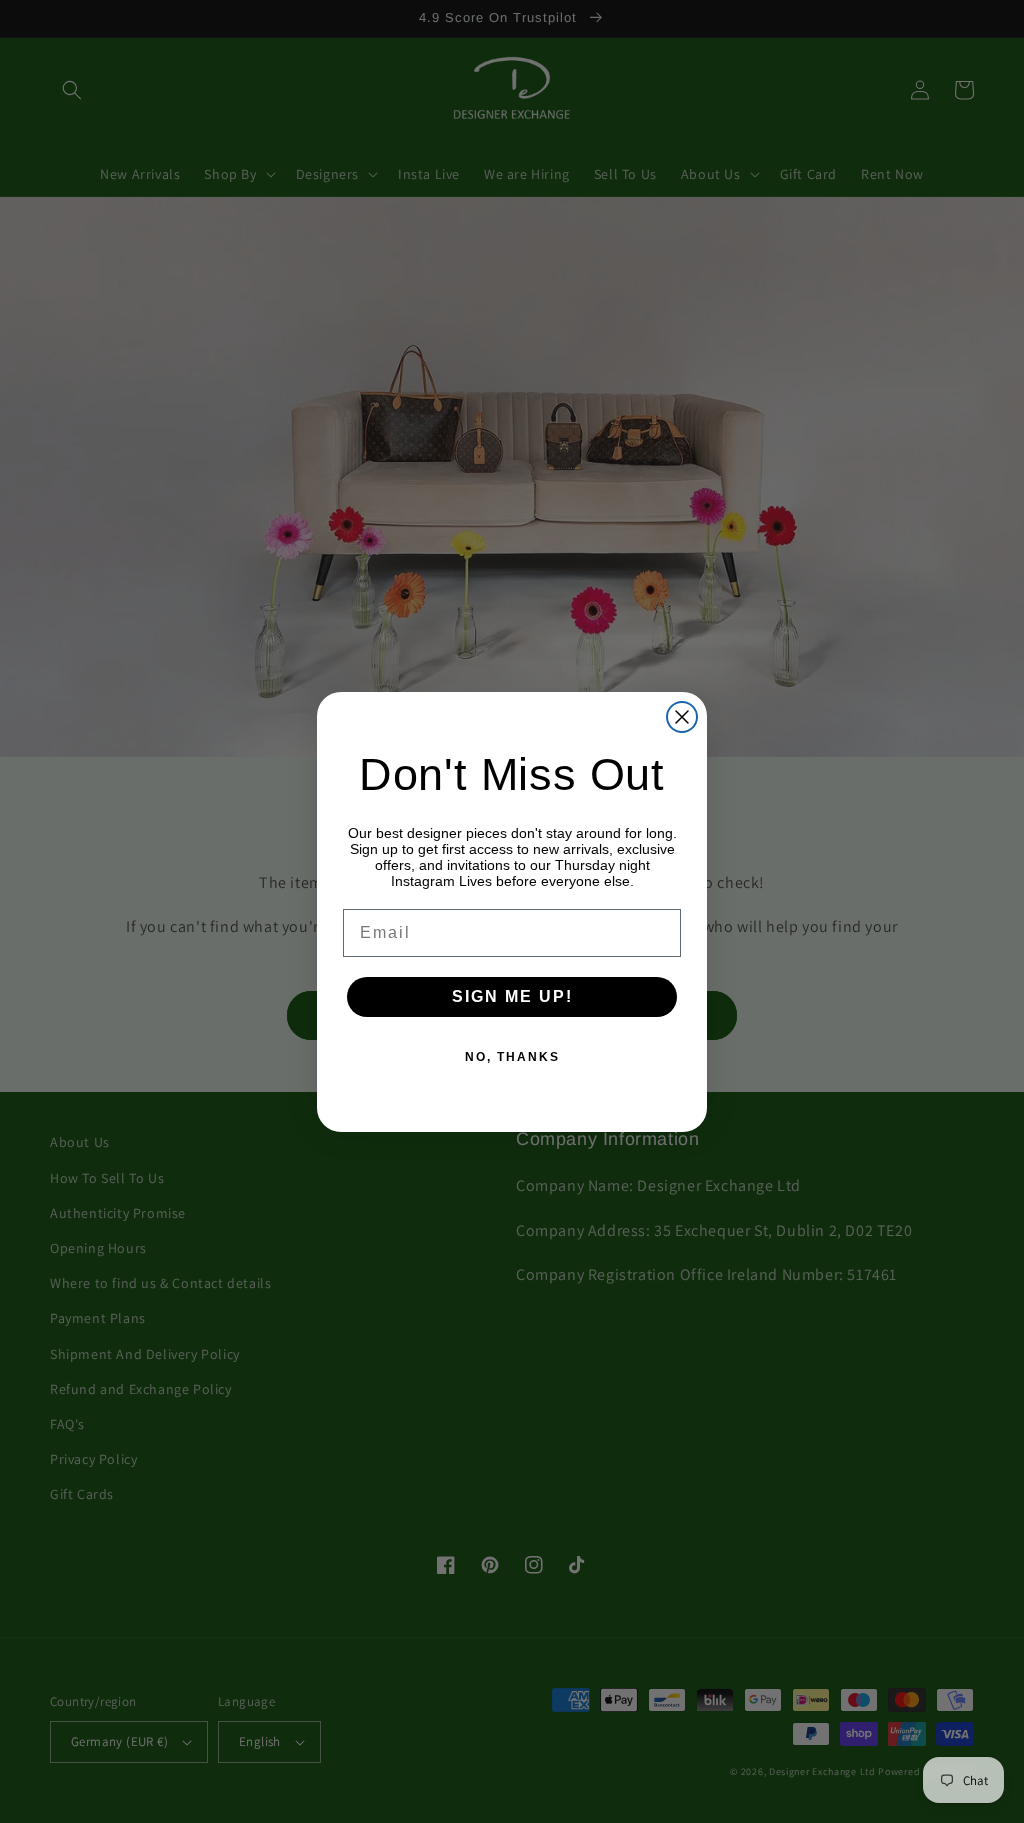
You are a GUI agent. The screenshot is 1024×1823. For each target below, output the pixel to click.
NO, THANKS (512, 1057)
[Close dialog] (682, 717)
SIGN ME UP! (512, 996)
